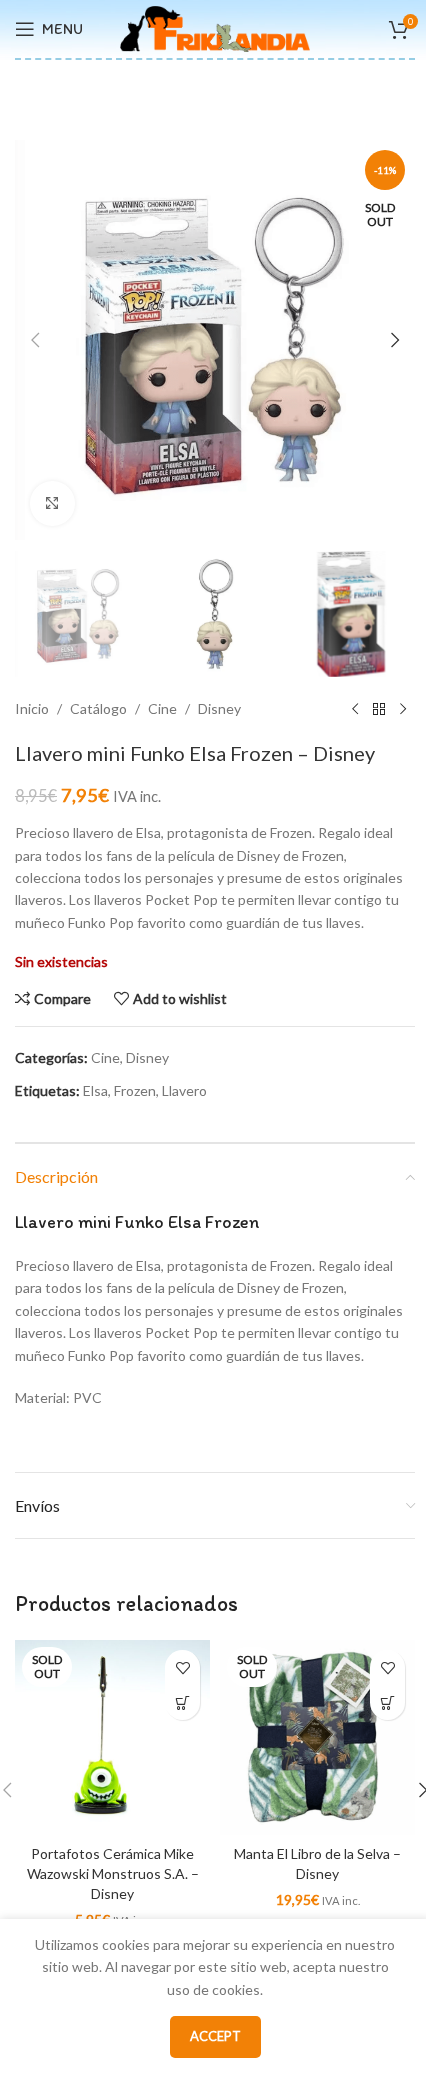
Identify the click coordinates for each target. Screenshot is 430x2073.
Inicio (32, 708)
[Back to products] (379, 709)
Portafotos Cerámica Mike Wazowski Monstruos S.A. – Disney (113, 1873)
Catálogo (98, 708)
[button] (35, 340)
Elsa (95, 1090)
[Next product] (403, 709)
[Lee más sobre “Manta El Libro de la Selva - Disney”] (387, 1702)
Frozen (135, 1090)
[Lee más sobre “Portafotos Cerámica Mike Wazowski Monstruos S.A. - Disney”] (182, 1702)
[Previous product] (355, 709)
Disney (219, 708)
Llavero (184, 1090)
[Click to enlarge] (52, 503)
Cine (162, 708)
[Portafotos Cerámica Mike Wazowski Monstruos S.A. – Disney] (112, 1737)
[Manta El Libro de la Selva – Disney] (317, 1737)
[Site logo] (215, 27)
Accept (215, 2036)
